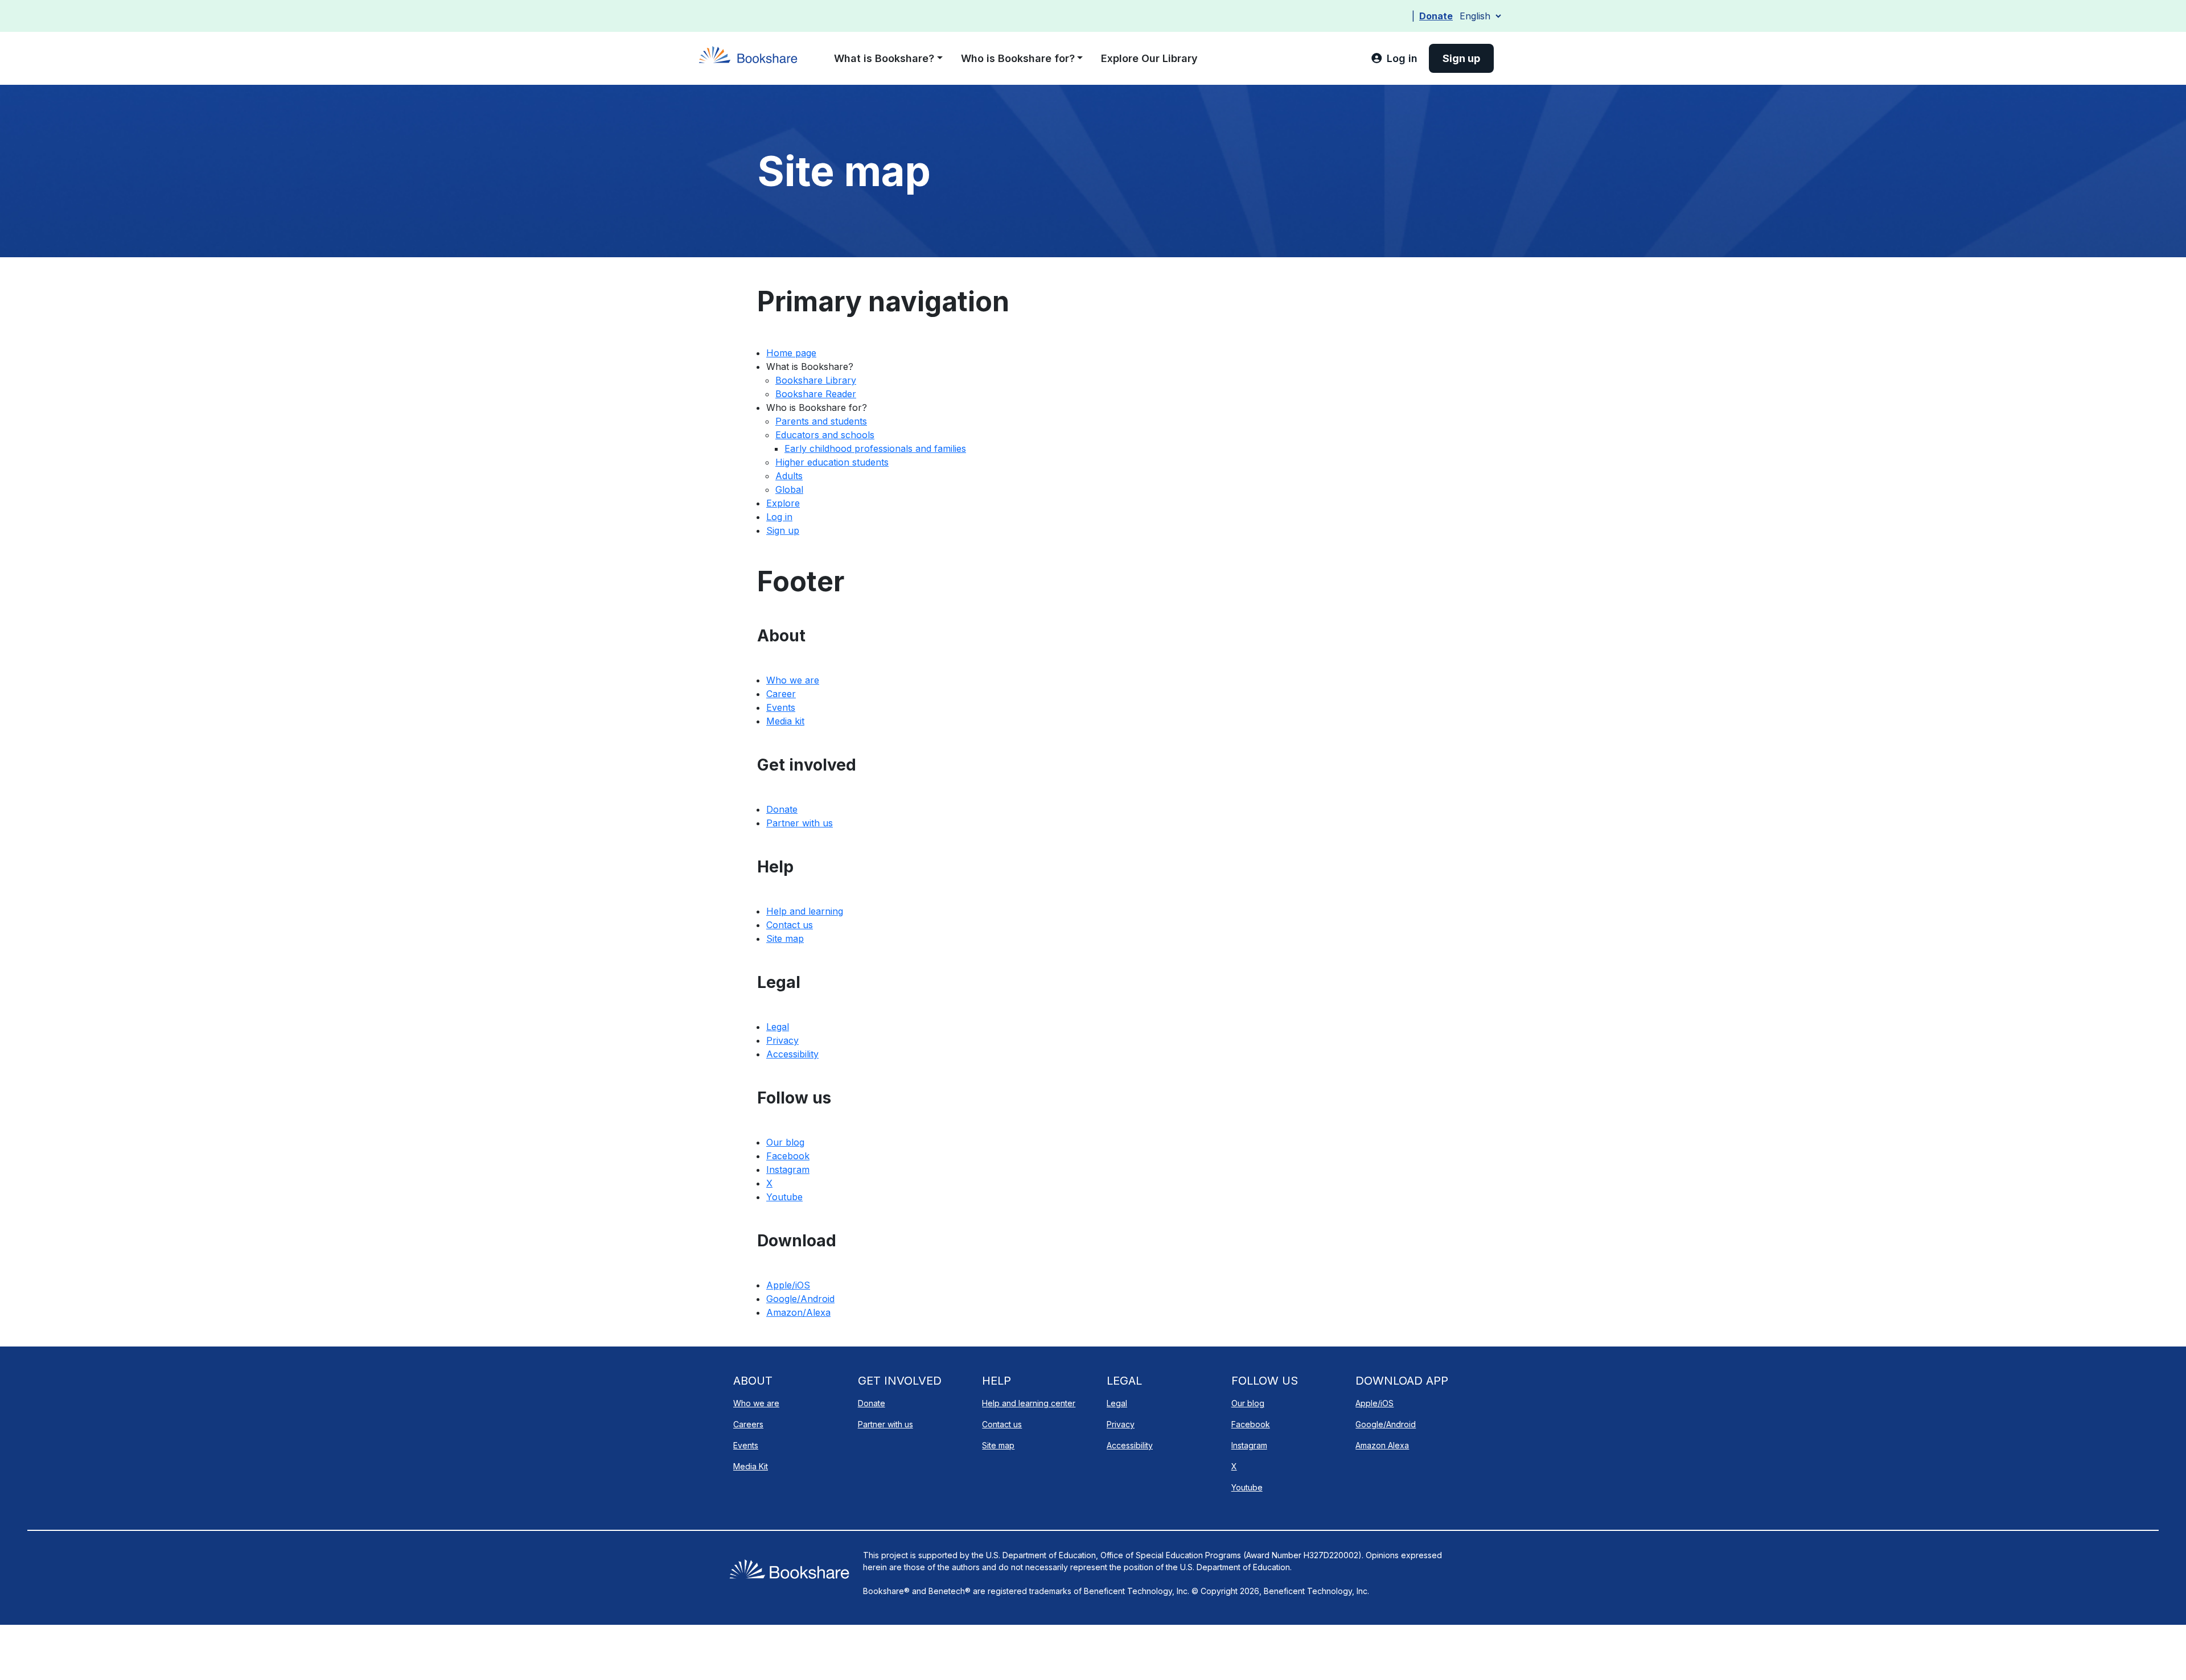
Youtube (784, 1197)
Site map (785, 938)
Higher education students (832, 462)
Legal (778, 1027)
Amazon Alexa (1382, 1445)
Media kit (785, 721)
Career (781, 694)
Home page (791, 353)
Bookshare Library (816, 380)
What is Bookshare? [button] (884, 58)
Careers (748, 1424)
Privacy (782, 1040)
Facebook (788, 1156)
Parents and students (821, 421)
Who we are (793, 680)
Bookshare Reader (816, 394)
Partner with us (800, 823)
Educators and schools (825, 435)
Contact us (790, 925)
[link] (1394, 58)
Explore (783, 503)
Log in (779, 517)
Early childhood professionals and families (875, 448)
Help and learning (805, 911)
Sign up (783, 530)
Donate (1436, 16)
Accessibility (792, 1054)
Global (789, 489)
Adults (789, 476)
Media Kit (751, 1466)
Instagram (788, 1170)
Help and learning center (1029, 1403)
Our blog (785, 1142)
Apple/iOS (788, 1285)
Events (781, 707)
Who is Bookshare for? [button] (1018, 58)
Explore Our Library (1149, 58)
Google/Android (800, 1299)
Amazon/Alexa (798, 1312)
